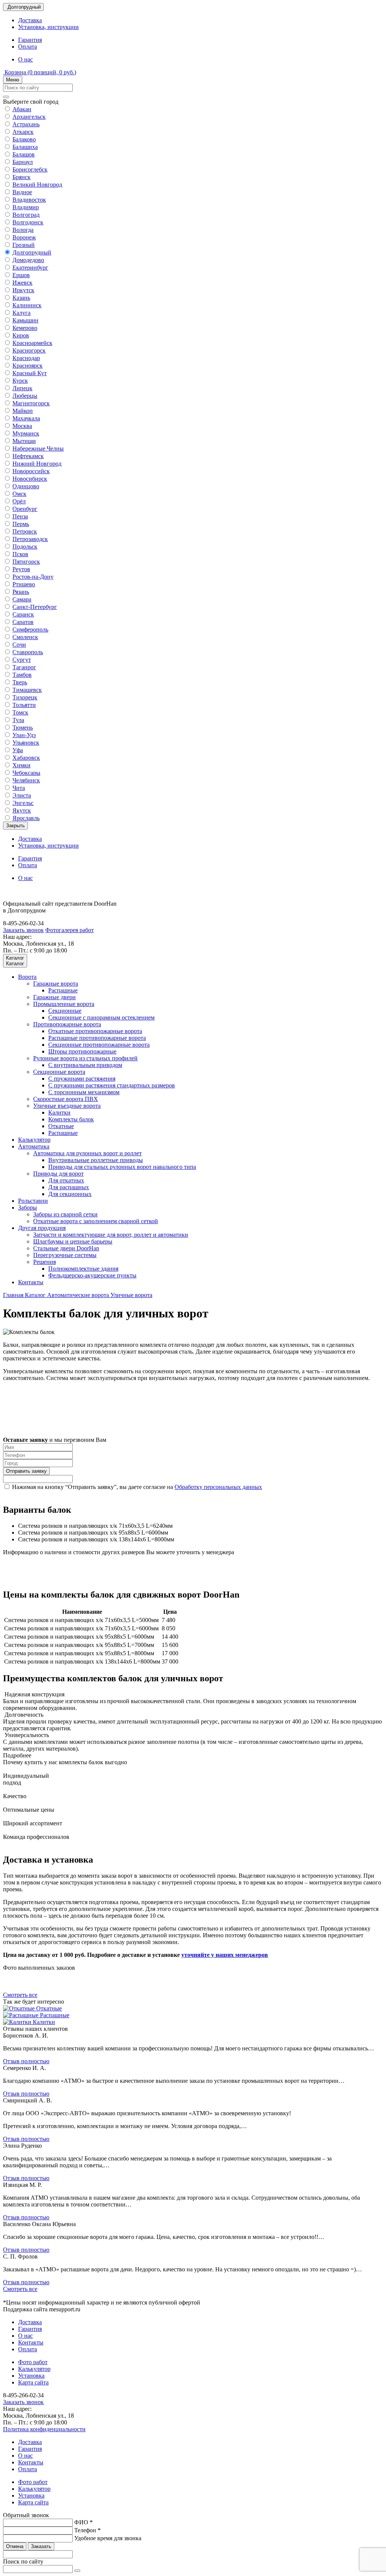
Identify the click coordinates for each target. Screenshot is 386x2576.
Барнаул (23, 162)
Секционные (65, 1011)
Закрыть (15, 826)
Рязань (21, 592)
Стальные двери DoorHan (66, 1248)
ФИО (83, 2522)
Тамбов (22, 675)
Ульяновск (26, 743)
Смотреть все (20, 1995)
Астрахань (26, 124)
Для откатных (66, 1180)
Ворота (27, 977)
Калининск (27, 305)
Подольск (25, 547)
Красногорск (29, 350)
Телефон (87, 2530)
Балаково (24, 139)
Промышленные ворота (64, 1004)
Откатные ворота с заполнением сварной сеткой (96, 1221)
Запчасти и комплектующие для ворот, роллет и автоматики (111, 1235)
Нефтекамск (28, 456)
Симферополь (30, 629)
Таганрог (24, 667)
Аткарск (23, 132)
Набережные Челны (38, 448)
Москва (22, 426)
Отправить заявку (26, 1471)
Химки (21, 765)
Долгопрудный (32, 252)
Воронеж (24, 237)
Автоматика (34, 1146)
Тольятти (24, 705)
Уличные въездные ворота (67, 1106)
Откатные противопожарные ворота (95, 1031)
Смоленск (25, 637)
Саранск (23, 614)
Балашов (24, 154)
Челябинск (26, 780)
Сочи (19, 645)
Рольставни (33, 1201)
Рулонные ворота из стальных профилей (85, 1058)
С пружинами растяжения (82, 1079)
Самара (22, 599)
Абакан (22, 109)
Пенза (20, 516)
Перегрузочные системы (65, 1255)
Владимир (26, 207)
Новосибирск (30, 479)
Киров (21, 335)
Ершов (21, 275)
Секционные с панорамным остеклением (101, 1017)
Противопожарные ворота (67, 1024)
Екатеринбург (30, 268)
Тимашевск (27, 690)
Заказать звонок (23, 930)
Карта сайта (33, 2382)
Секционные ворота (59, 1072)
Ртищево (24, 584)
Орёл (19, 501)
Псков (20, 554)
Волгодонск (28, 222)
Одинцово (26, 486)
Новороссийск (31, 471)
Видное (22, 192)
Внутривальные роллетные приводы (96, 1160)
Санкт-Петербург (35, 607)
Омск (19, 494)
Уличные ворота (131, 1295)
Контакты (31, 1282)
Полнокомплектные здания (83, 1269)
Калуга (21, 313)
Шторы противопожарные (82, 1051)
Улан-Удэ (24, 735)
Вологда (23, 230)
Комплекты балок (71, 1119)
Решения (44, 1262)
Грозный (24, 245)
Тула (18, 720)
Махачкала (26, 418)
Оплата (28, 47)
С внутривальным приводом (85, 1065)
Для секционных (70, 1194)
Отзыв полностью (26, 2061)
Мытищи (24, 441)
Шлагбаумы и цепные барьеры (73, 1241)
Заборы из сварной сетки (65, 1214)
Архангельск (29, 117)
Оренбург (25, 509)
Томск (20, 712)
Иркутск (23, 290)
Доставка (30, 20)
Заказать (41, 2546)
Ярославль (26, 818)
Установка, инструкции (48, 27)
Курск (20, 381)
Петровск (25, 531)
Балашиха (25, 147)
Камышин (25, 320)
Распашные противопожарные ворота (97, 1038)
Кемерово (25, 328)
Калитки (59, 1112)
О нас (25, 59)
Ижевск (22, 283)
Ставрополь (28, 652)
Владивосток (29, 200)
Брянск (21, 177)
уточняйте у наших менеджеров (225, 1955)
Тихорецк (25, 697)
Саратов (23, 622)
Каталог (36, 1295)
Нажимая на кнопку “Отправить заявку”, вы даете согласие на (137, 1487)
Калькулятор (34, 1140)
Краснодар (26, 358)
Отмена (15, 2546)
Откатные (61, 1126)
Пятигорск (26, 562)
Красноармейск (32, 343)
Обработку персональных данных (218, 1487)
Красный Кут (30, 373)
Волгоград (26, 215)
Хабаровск (26, 758)
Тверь (20, 682)
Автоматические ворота (79, 1295)
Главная (14, 1295)
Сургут (22, 660)
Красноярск (28, 366)
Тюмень (23, 728)
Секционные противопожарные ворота (99, 1045)
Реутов (21, 569)
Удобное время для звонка (108, 2538)
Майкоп (23, 411)
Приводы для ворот (58, 1174)
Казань (21, 298)
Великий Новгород (37, 185)
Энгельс (23, 803)
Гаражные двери (54, 997)
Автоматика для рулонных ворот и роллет (87, 1153)
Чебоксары (26, 773)
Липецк (22, 388)
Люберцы (25, 396)
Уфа (18, 750)
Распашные (63, 990)
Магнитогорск (31, 403)
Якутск (22, 810)
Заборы (28, 1207)
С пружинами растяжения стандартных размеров (112, 1085)
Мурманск (26, 433)
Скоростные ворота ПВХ (66, 1099)
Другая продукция (42, 1228)
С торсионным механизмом (84, 1092)
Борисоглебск (30, 169)
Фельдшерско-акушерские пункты (92, 1275)
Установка (31, 2376)
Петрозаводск (30, 539)
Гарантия (30, 40)
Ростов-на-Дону (33, 577)
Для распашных (69, 1187)
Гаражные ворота (56, 984)
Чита (19, 788)
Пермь (21, 524)
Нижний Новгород (37, 464)
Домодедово (28, 260)
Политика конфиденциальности (44, 2429)
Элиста (22, 795)
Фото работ (33, 2362)
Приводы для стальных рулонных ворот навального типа (122, 1167)
